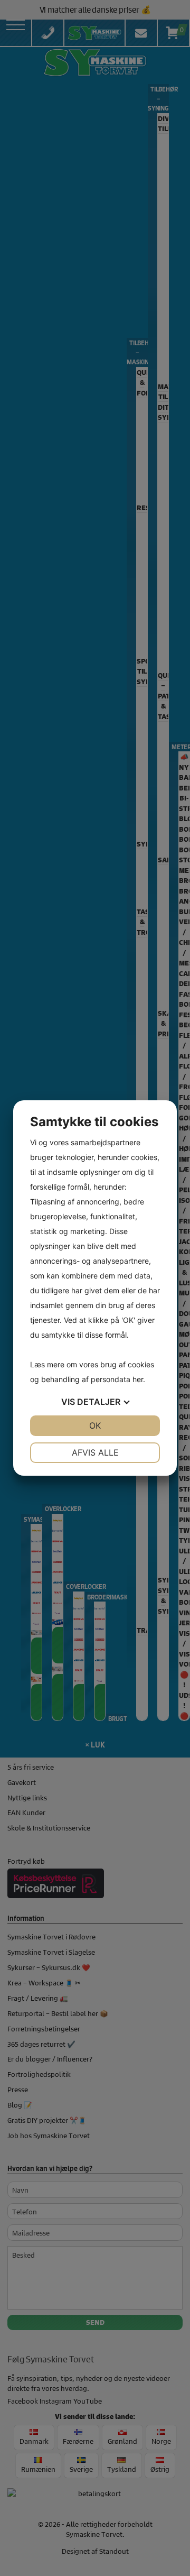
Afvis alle (95, 1452)
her (138, 1379)
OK (95, 1425)
